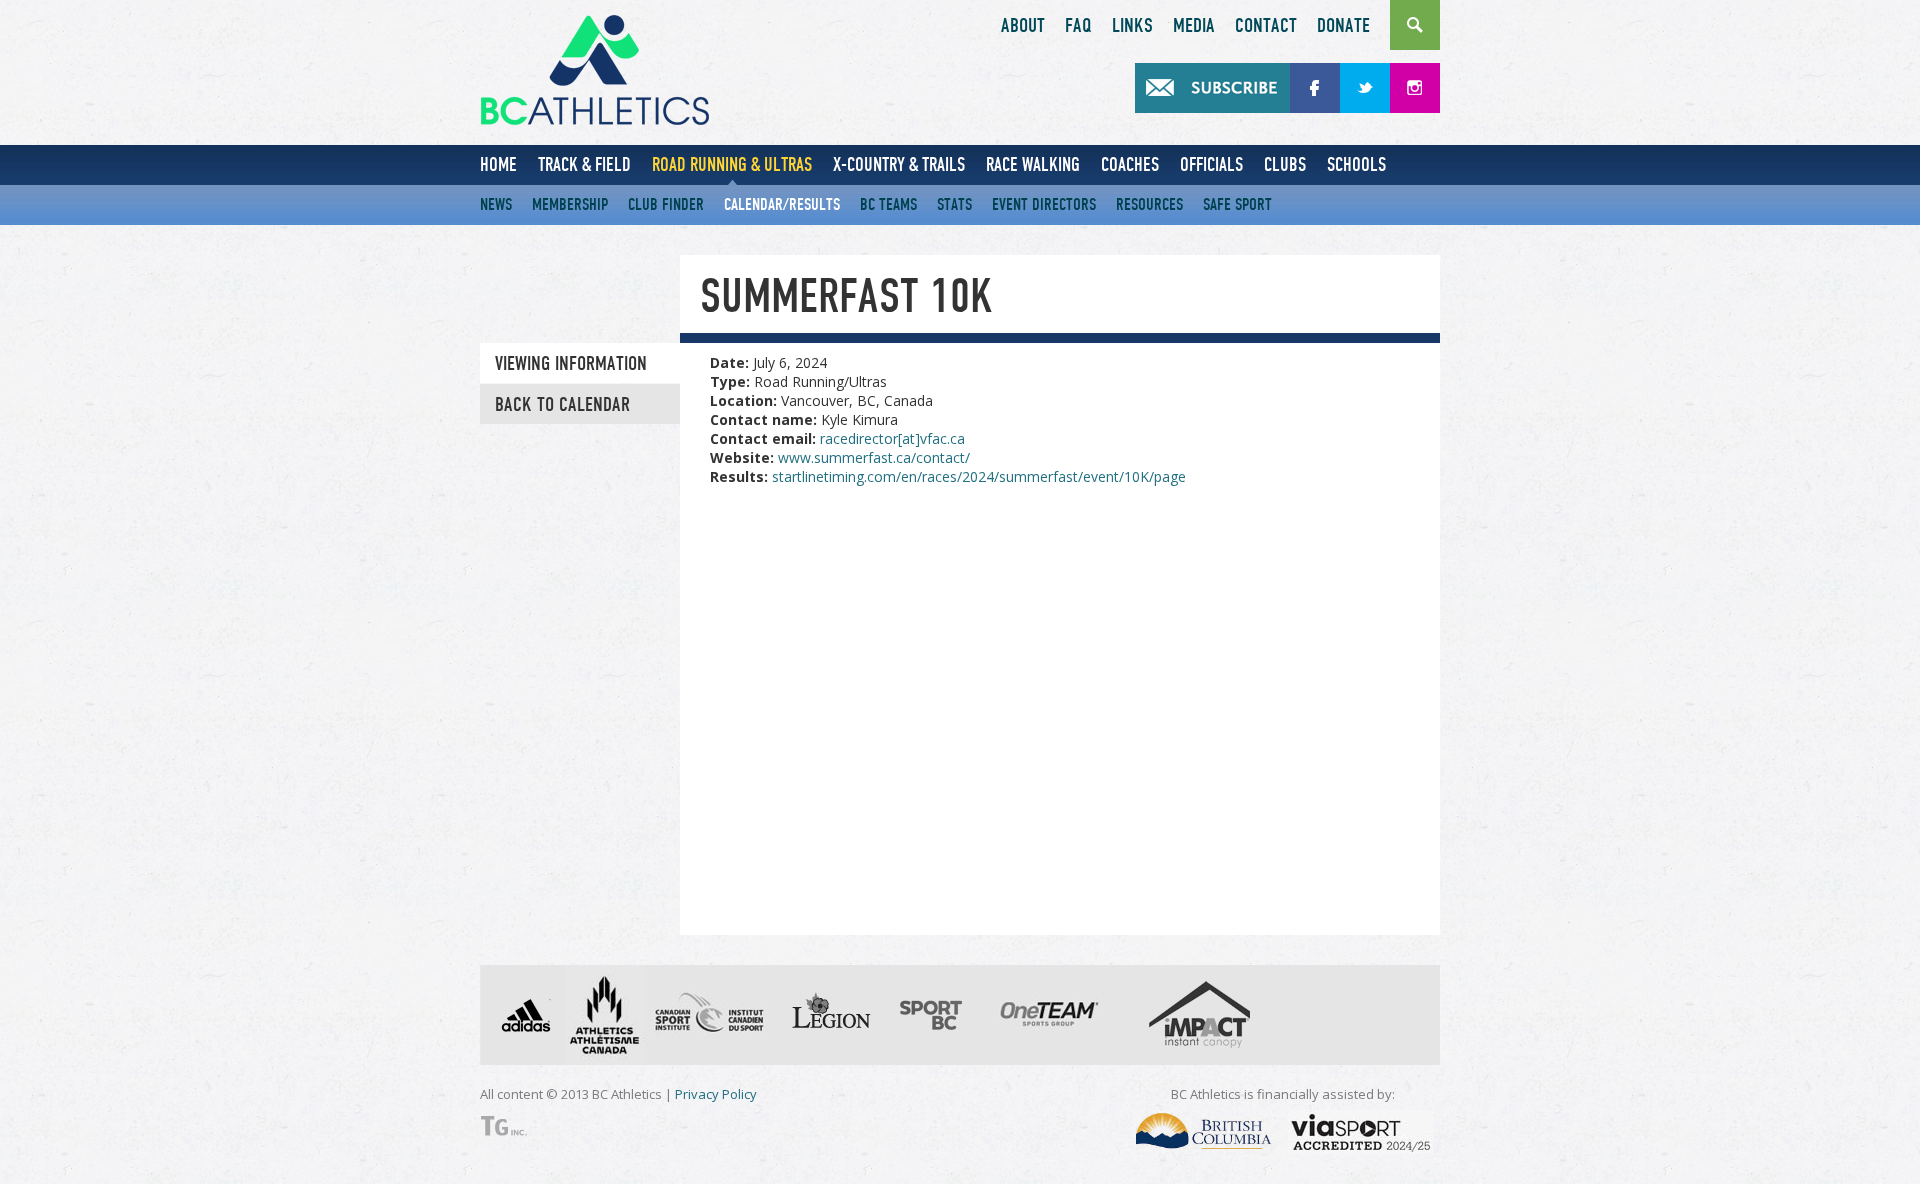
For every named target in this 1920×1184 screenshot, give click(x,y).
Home (498, 164)
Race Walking (1033, 164)
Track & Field (584, 164)
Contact (1266, 26)
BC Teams (888, 204)
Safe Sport (1237, 204)
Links (1132, 26)
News (496, 204)
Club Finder (666, 204)
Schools (1356, 164)
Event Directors (1044, 204)
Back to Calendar (562, 405)
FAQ (1078, 26)
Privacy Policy (716, 1094)
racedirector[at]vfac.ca (892, 438)
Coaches (1130, 164)
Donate (1343, 26)
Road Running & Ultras (732, 164)
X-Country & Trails (899, 164)
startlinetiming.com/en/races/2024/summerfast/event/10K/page (979, 476)
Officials (1211, 164)
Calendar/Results (782, 204)
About (1023, 26)
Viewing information (571, 364)
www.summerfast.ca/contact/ (874, 457)
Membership (570, 204)
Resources (1149, 204)
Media (1194, 26)
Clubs (1285, 164)
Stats (954, 204)
